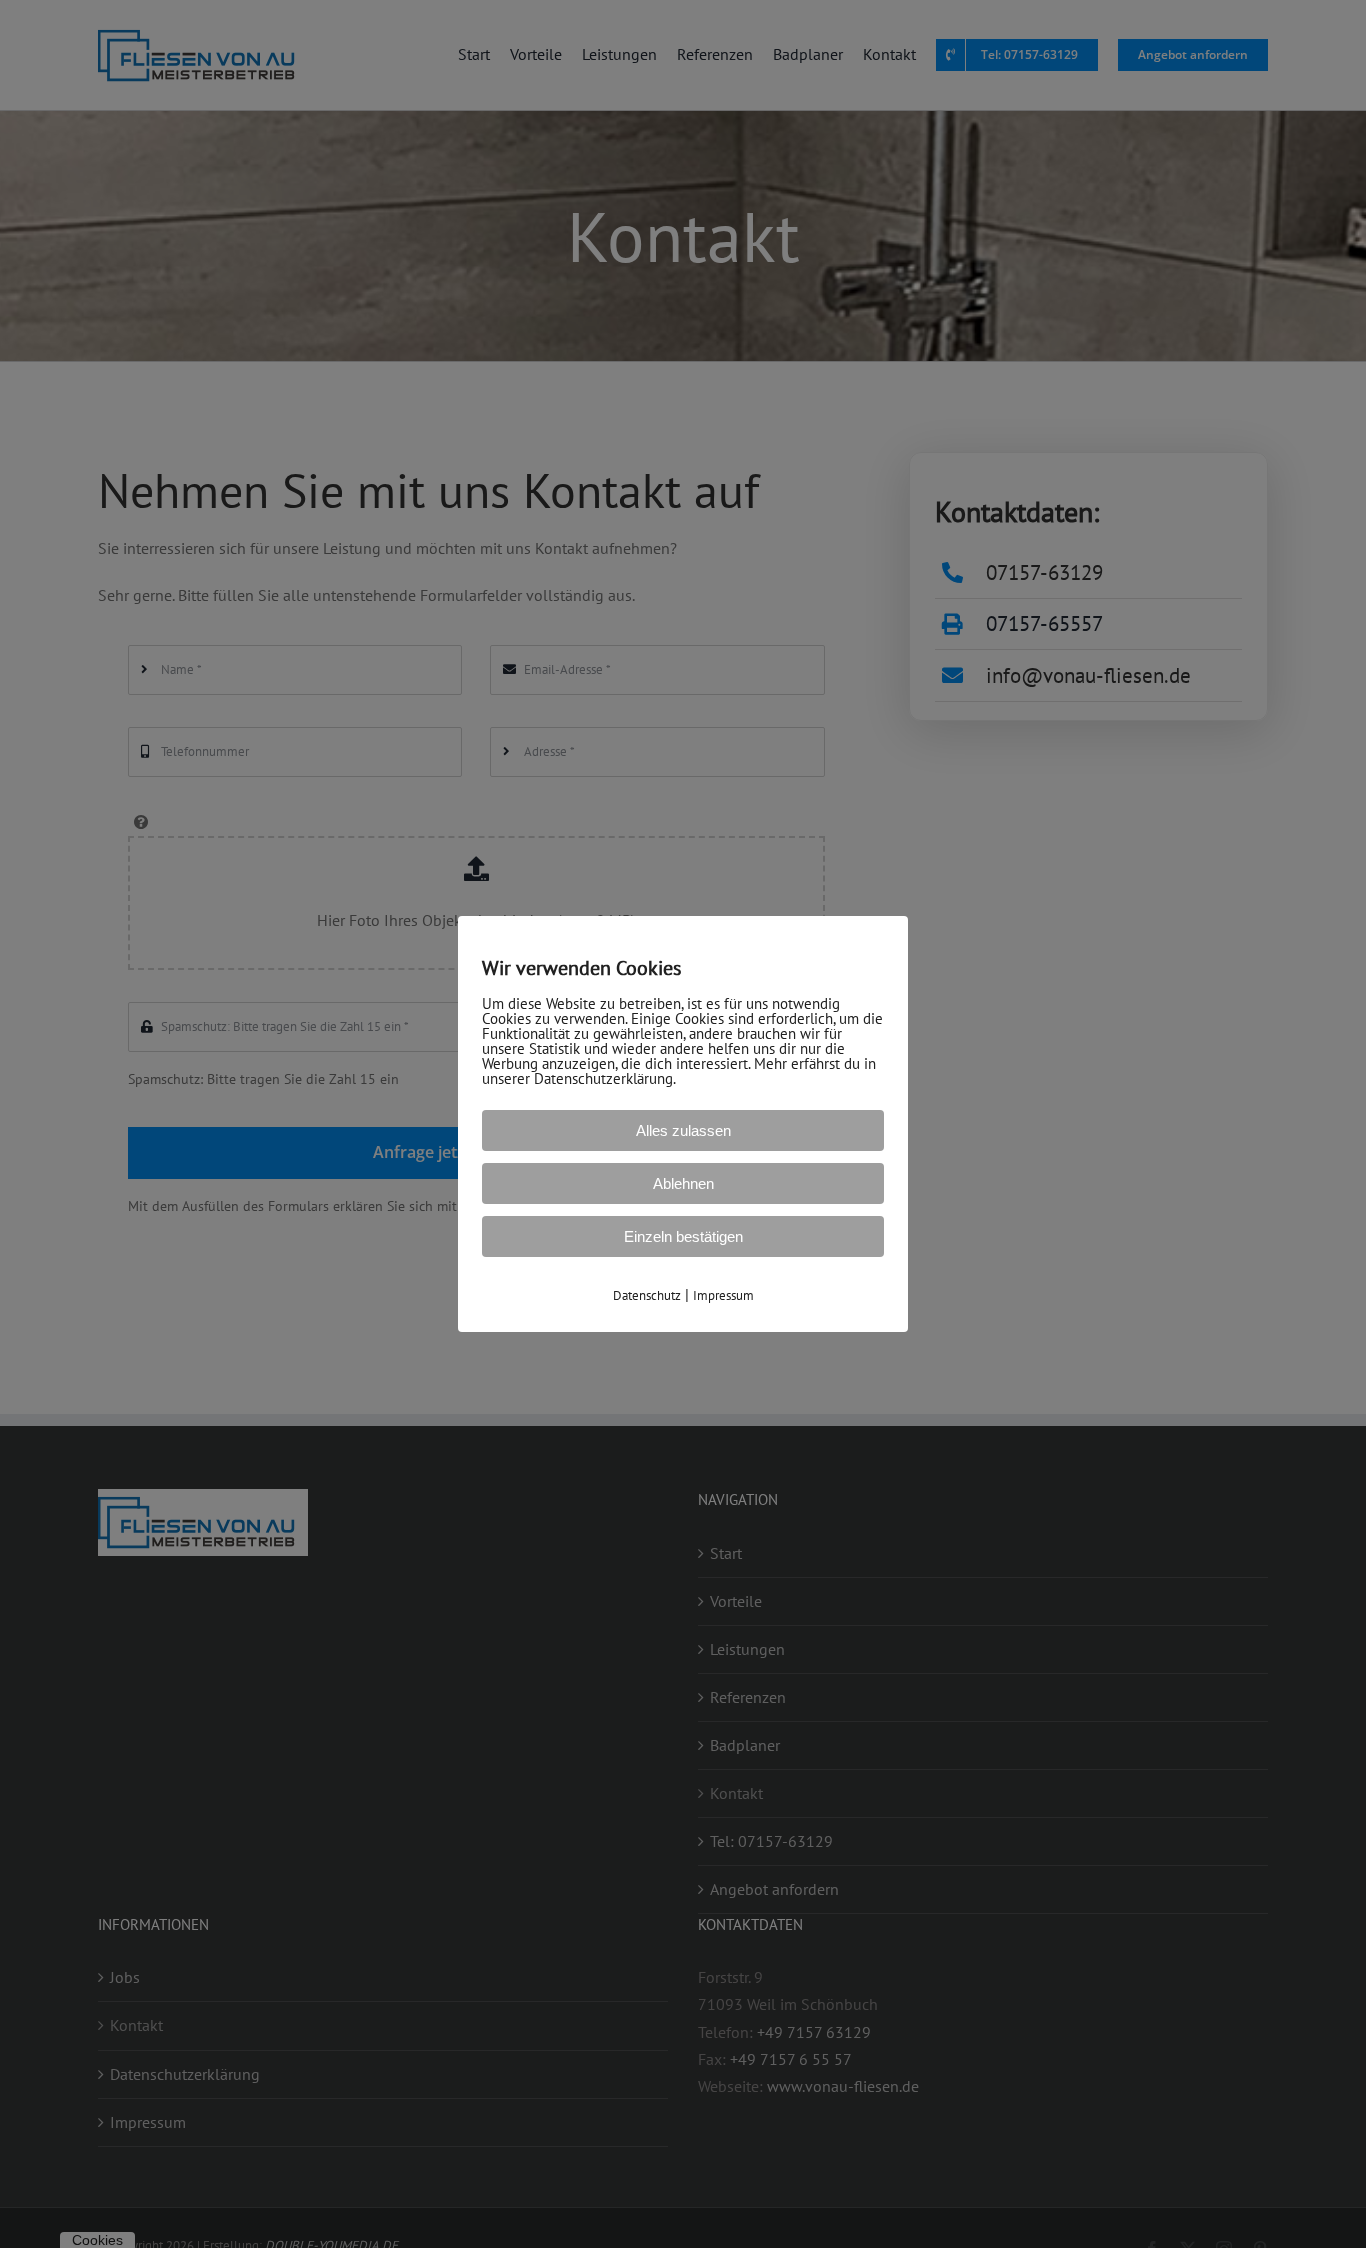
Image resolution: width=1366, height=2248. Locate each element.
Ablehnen (683, 1183)
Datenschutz (647, 1295)
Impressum (723, 1295)
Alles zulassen (683, 1130)
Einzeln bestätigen (683, 1236)
